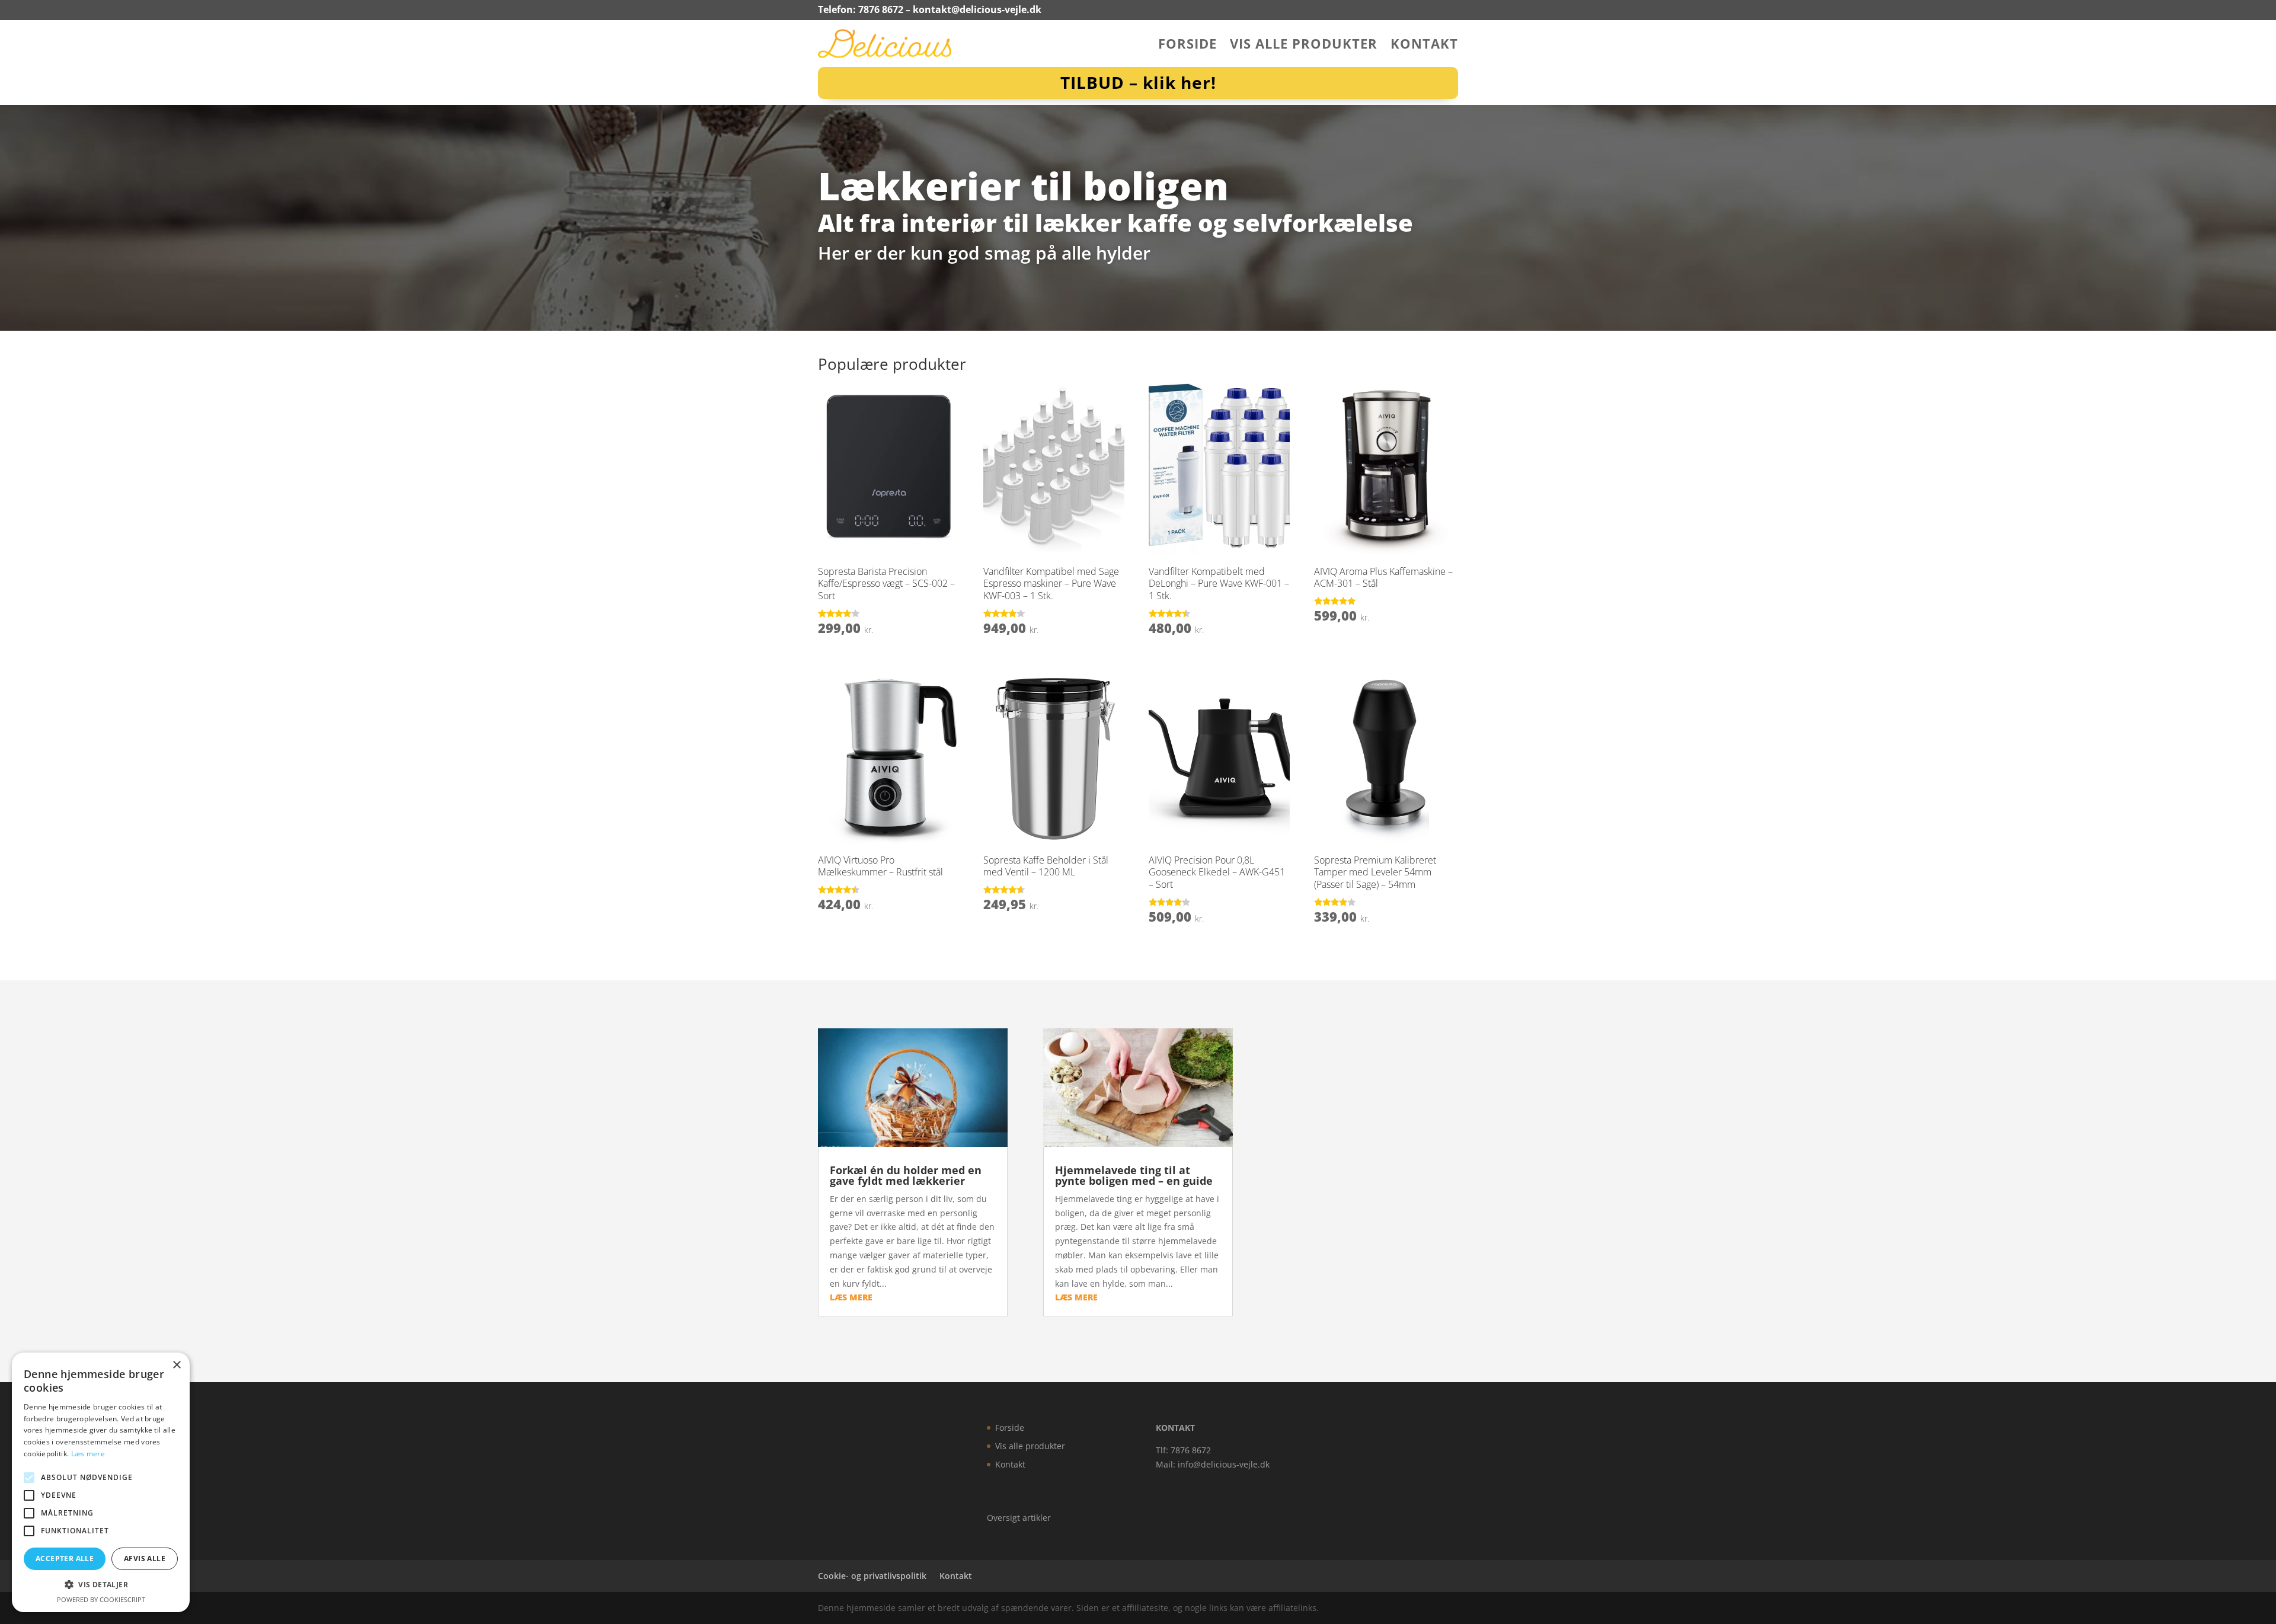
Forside (1187, 46)
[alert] (101, 1482)
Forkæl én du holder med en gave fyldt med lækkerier (906, 1175)
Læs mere (88, 1454)
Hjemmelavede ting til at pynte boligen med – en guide (1134, 1175)
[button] (101, 1585)
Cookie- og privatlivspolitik (872, 1576)
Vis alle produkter (1304, 46)
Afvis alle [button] (145, 1559)
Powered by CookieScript (101, 1599)
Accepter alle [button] (65, 1559)
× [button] (176, 1365)
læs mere (851, 1297)
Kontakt (1424, 46)
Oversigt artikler (1019, 1518)
